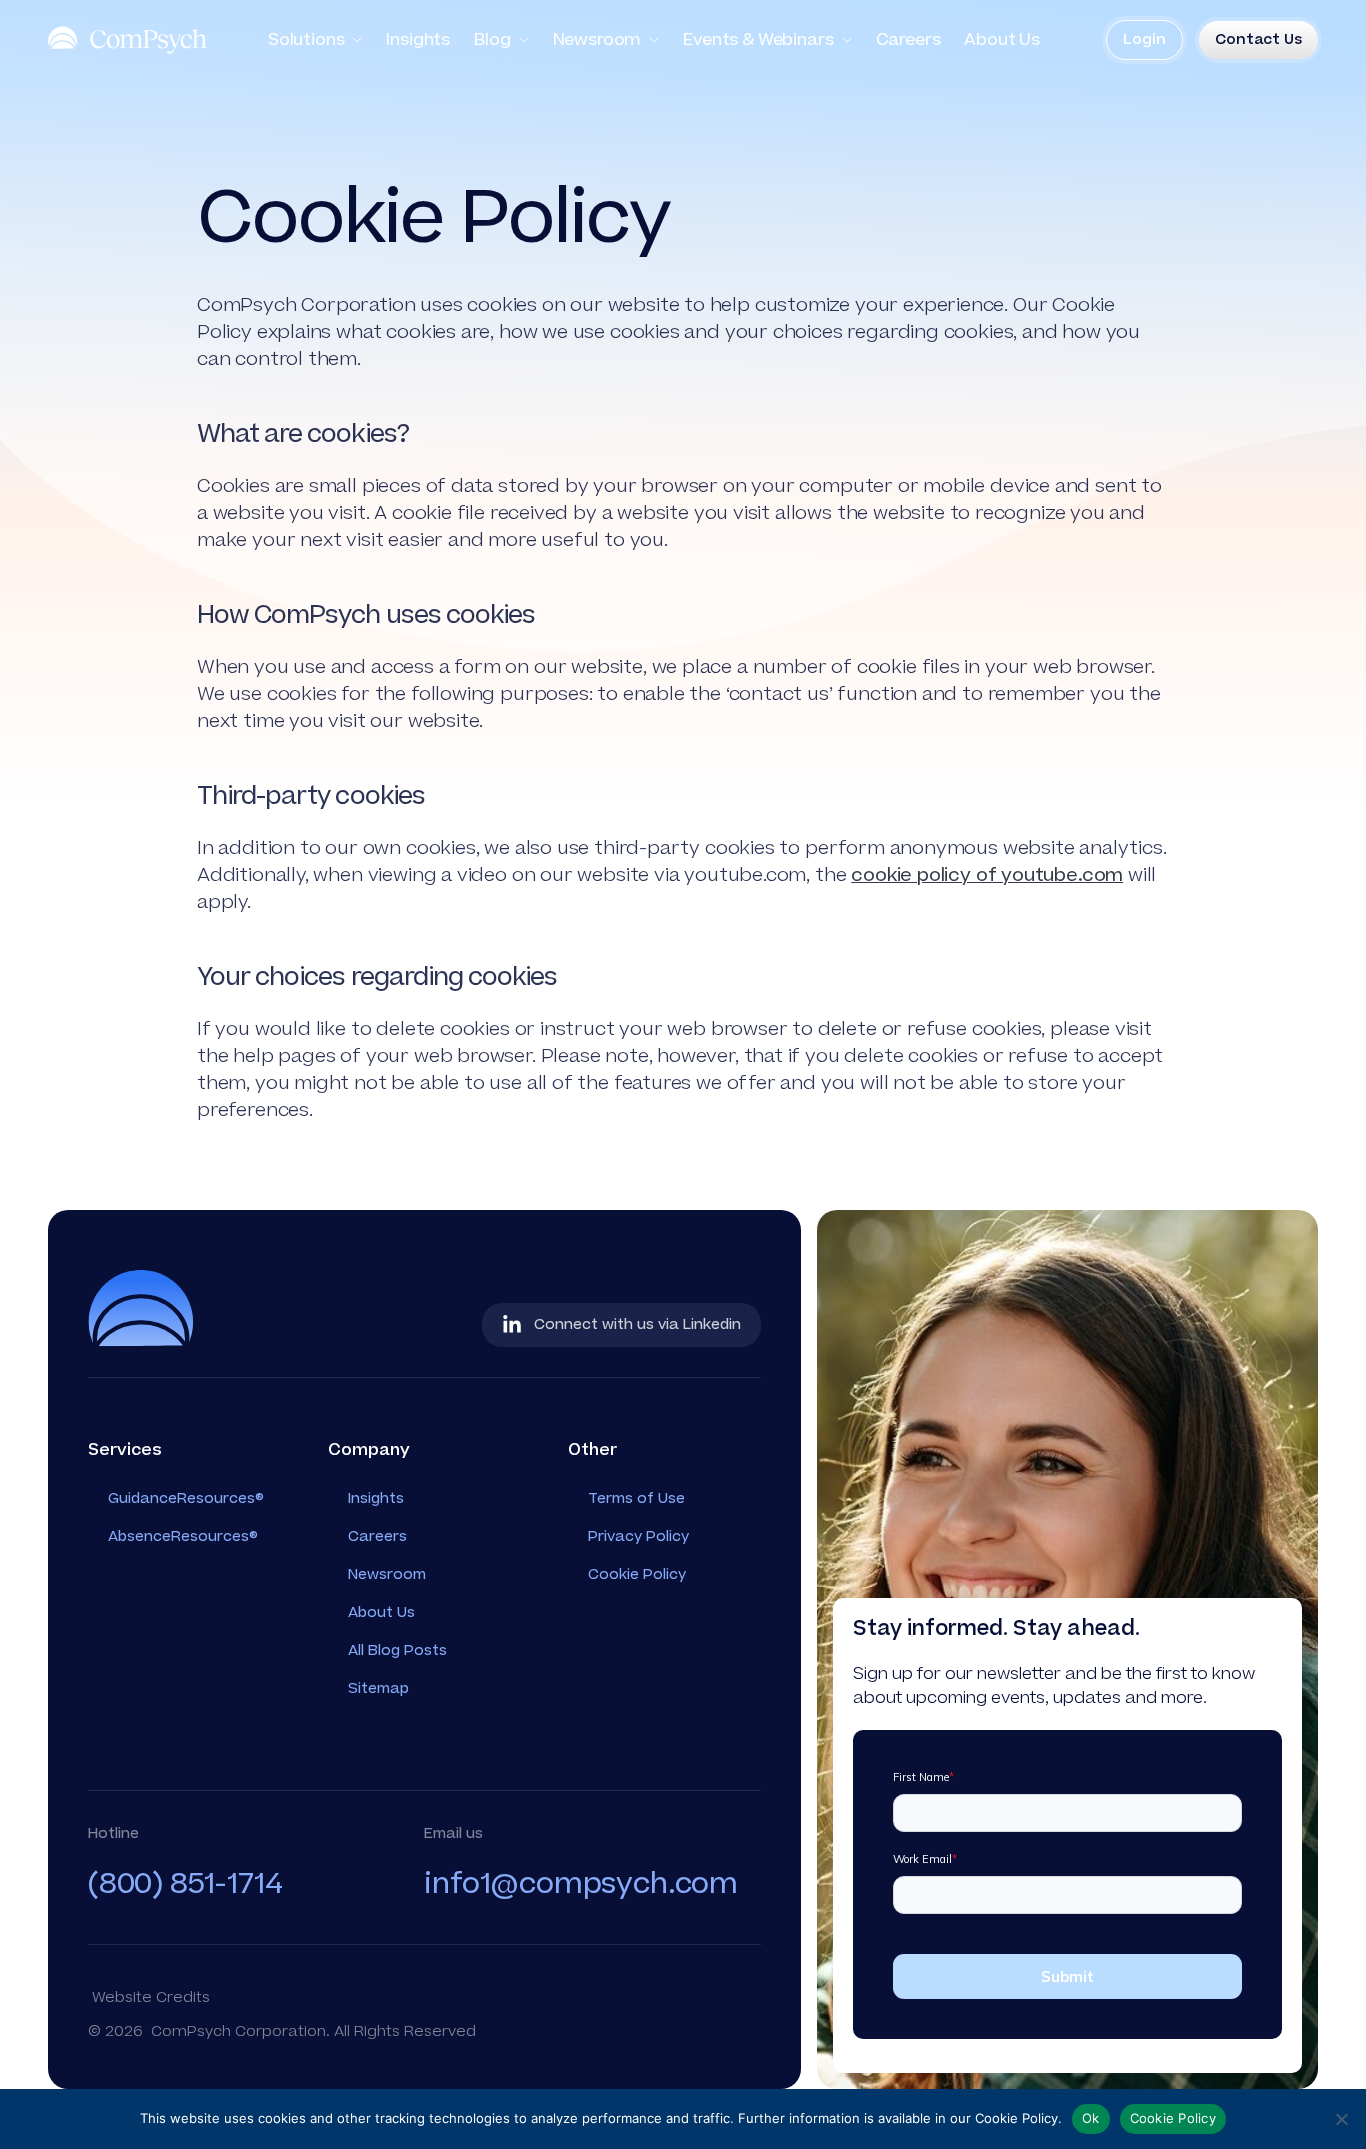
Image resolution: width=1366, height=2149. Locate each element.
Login (1144, 39)
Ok (1091, 2118)
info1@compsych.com (581, 1884)
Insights (418, 40)
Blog (492, 40)
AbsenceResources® (183, 1536)
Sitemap (378, 1688)
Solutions (306, 40)
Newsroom (597, 40)
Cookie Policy (637, 1574)
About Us (1002, 40)
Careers (908, 40)
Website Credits (151, 1997)
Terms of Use (636, 1498)
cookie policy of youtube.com (987, 875)
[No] (1341, 2119)
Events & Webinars (758, 40)
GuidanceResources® (186, 1498)
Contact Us (1258, 39)
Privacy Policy (638, 1536)
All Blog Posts (397, 1650)
